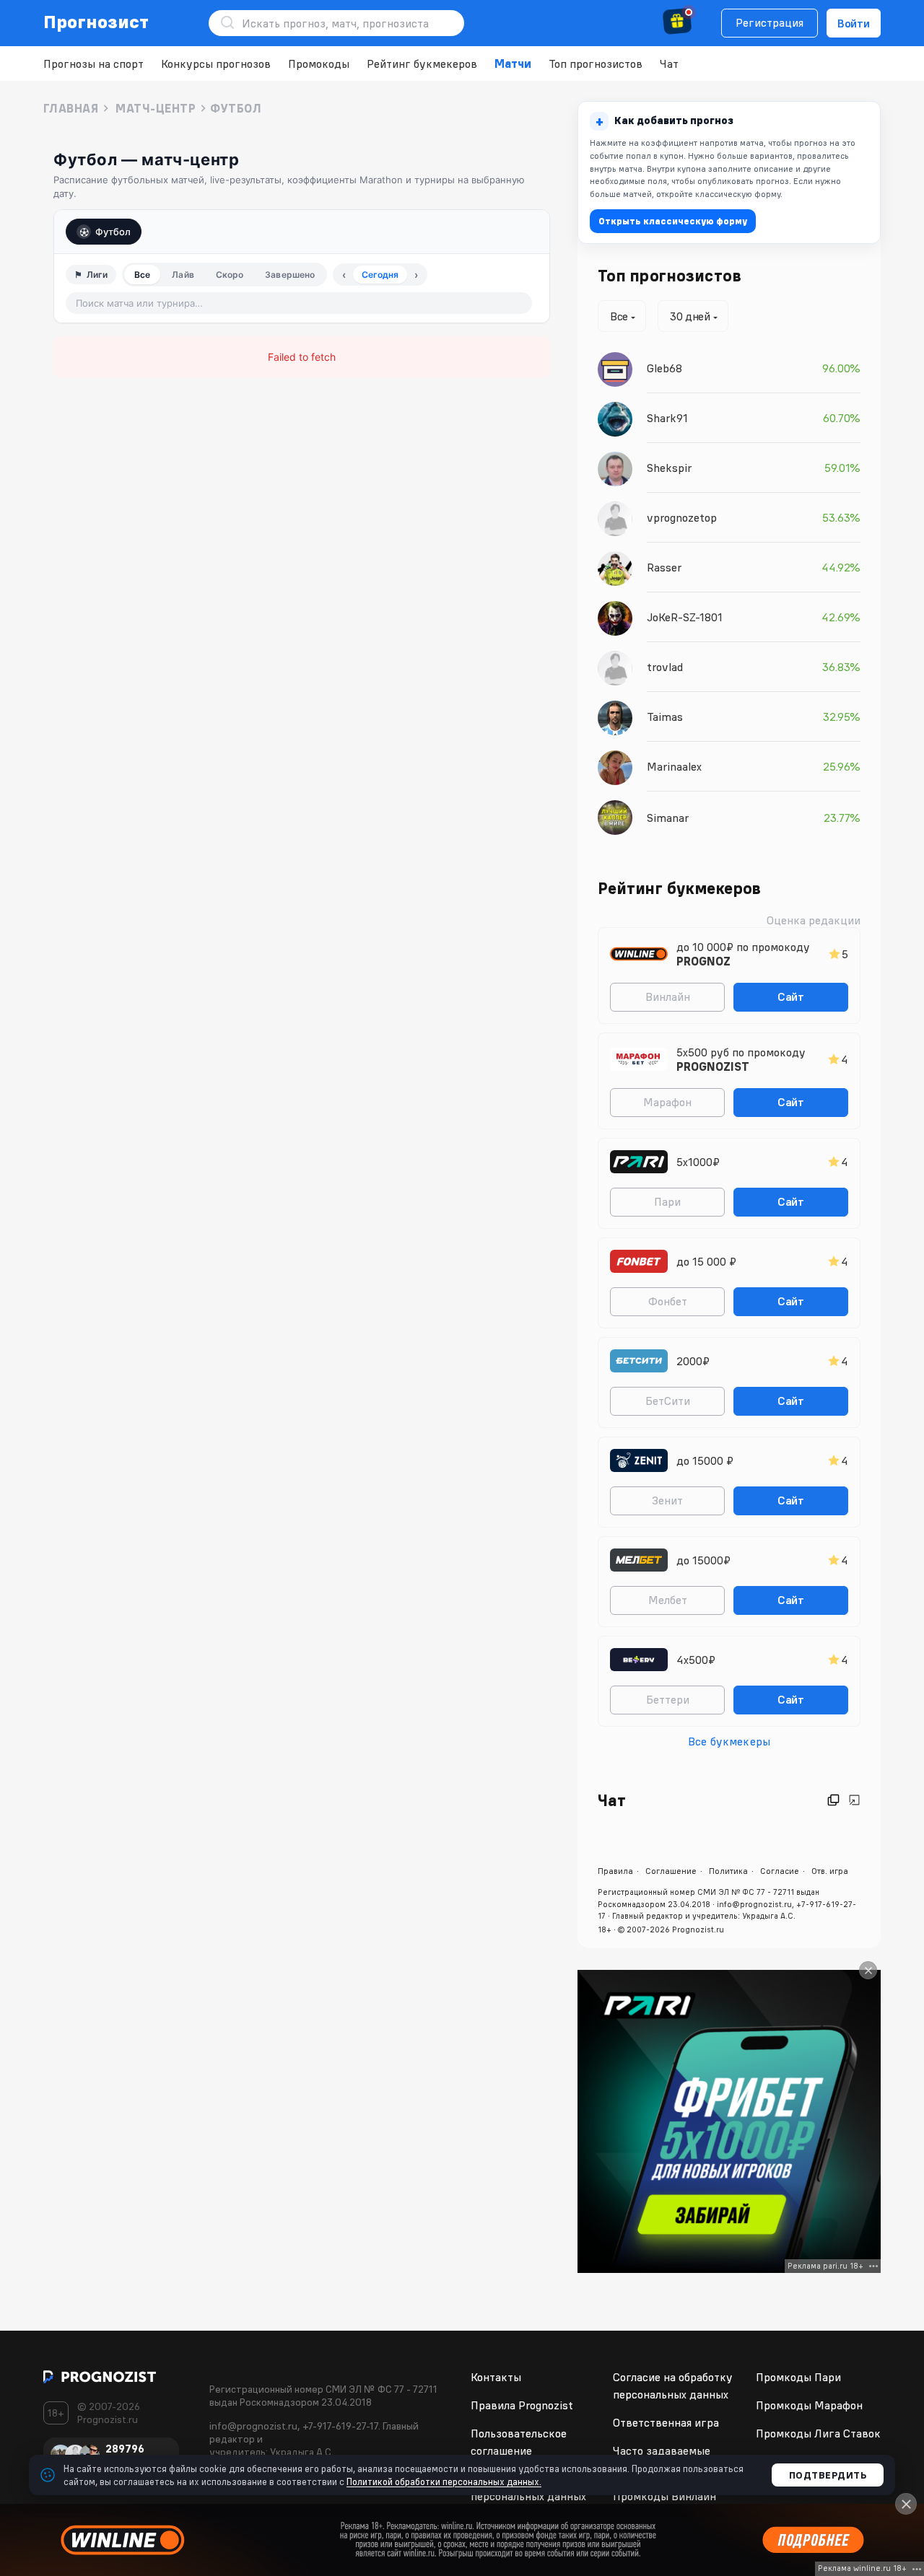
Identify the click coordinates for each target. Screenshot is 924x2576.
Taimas (665, 717)
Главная (71, 108)
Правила (615, 1871)
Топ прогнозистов (596, 63)
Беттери (668, 1699)
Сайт (791, 996)
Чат (669, 63)
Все (142, 275)
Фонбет (668, 1301)
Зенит (667, 1500)
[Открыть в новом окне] (833, 1800)
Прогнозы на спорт (93, 63)
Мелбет (668, 1600)
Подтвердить (828, 2475)
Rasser (664, 567)
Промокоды (319, 63)
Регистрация (770, 22)
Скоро (230, 275)
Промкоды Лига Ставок (818, 2433)
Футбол (113, 232)
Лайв (183, 275)
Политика (728, 1871)
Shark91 (667, 418)
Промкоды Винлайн (664, 2496)
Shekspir (669, 468)
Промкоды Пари (798, 2377)
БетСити (668, 1401)
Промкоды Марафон (809, 2405)
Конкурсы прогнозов (216, 63)
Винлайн (668, 996)
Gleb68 (664, 368)
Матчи (513, 63)
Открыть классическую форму (673, 221)
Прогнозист (96, 22)
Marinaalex (674, 766)
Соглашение (671, 1871)
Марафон (667, 1102)
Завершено (290, 275)
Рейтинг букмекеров (422, 63)
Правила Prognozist (522, 2405)
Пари (667, 1201)
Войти (854, 23)
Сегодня (380, 275)
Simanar (668, 818)
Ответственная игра (666, 2422)
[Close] (868, 1970)
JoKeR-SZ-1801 (685, 617)
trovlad (665, 667)
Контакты (496, 2377)
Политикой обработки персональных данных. (444, 2481)
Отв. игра (830, 1871)
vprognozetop (682, 517)
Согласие (780, 1871)
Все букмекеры (729, 1741)
